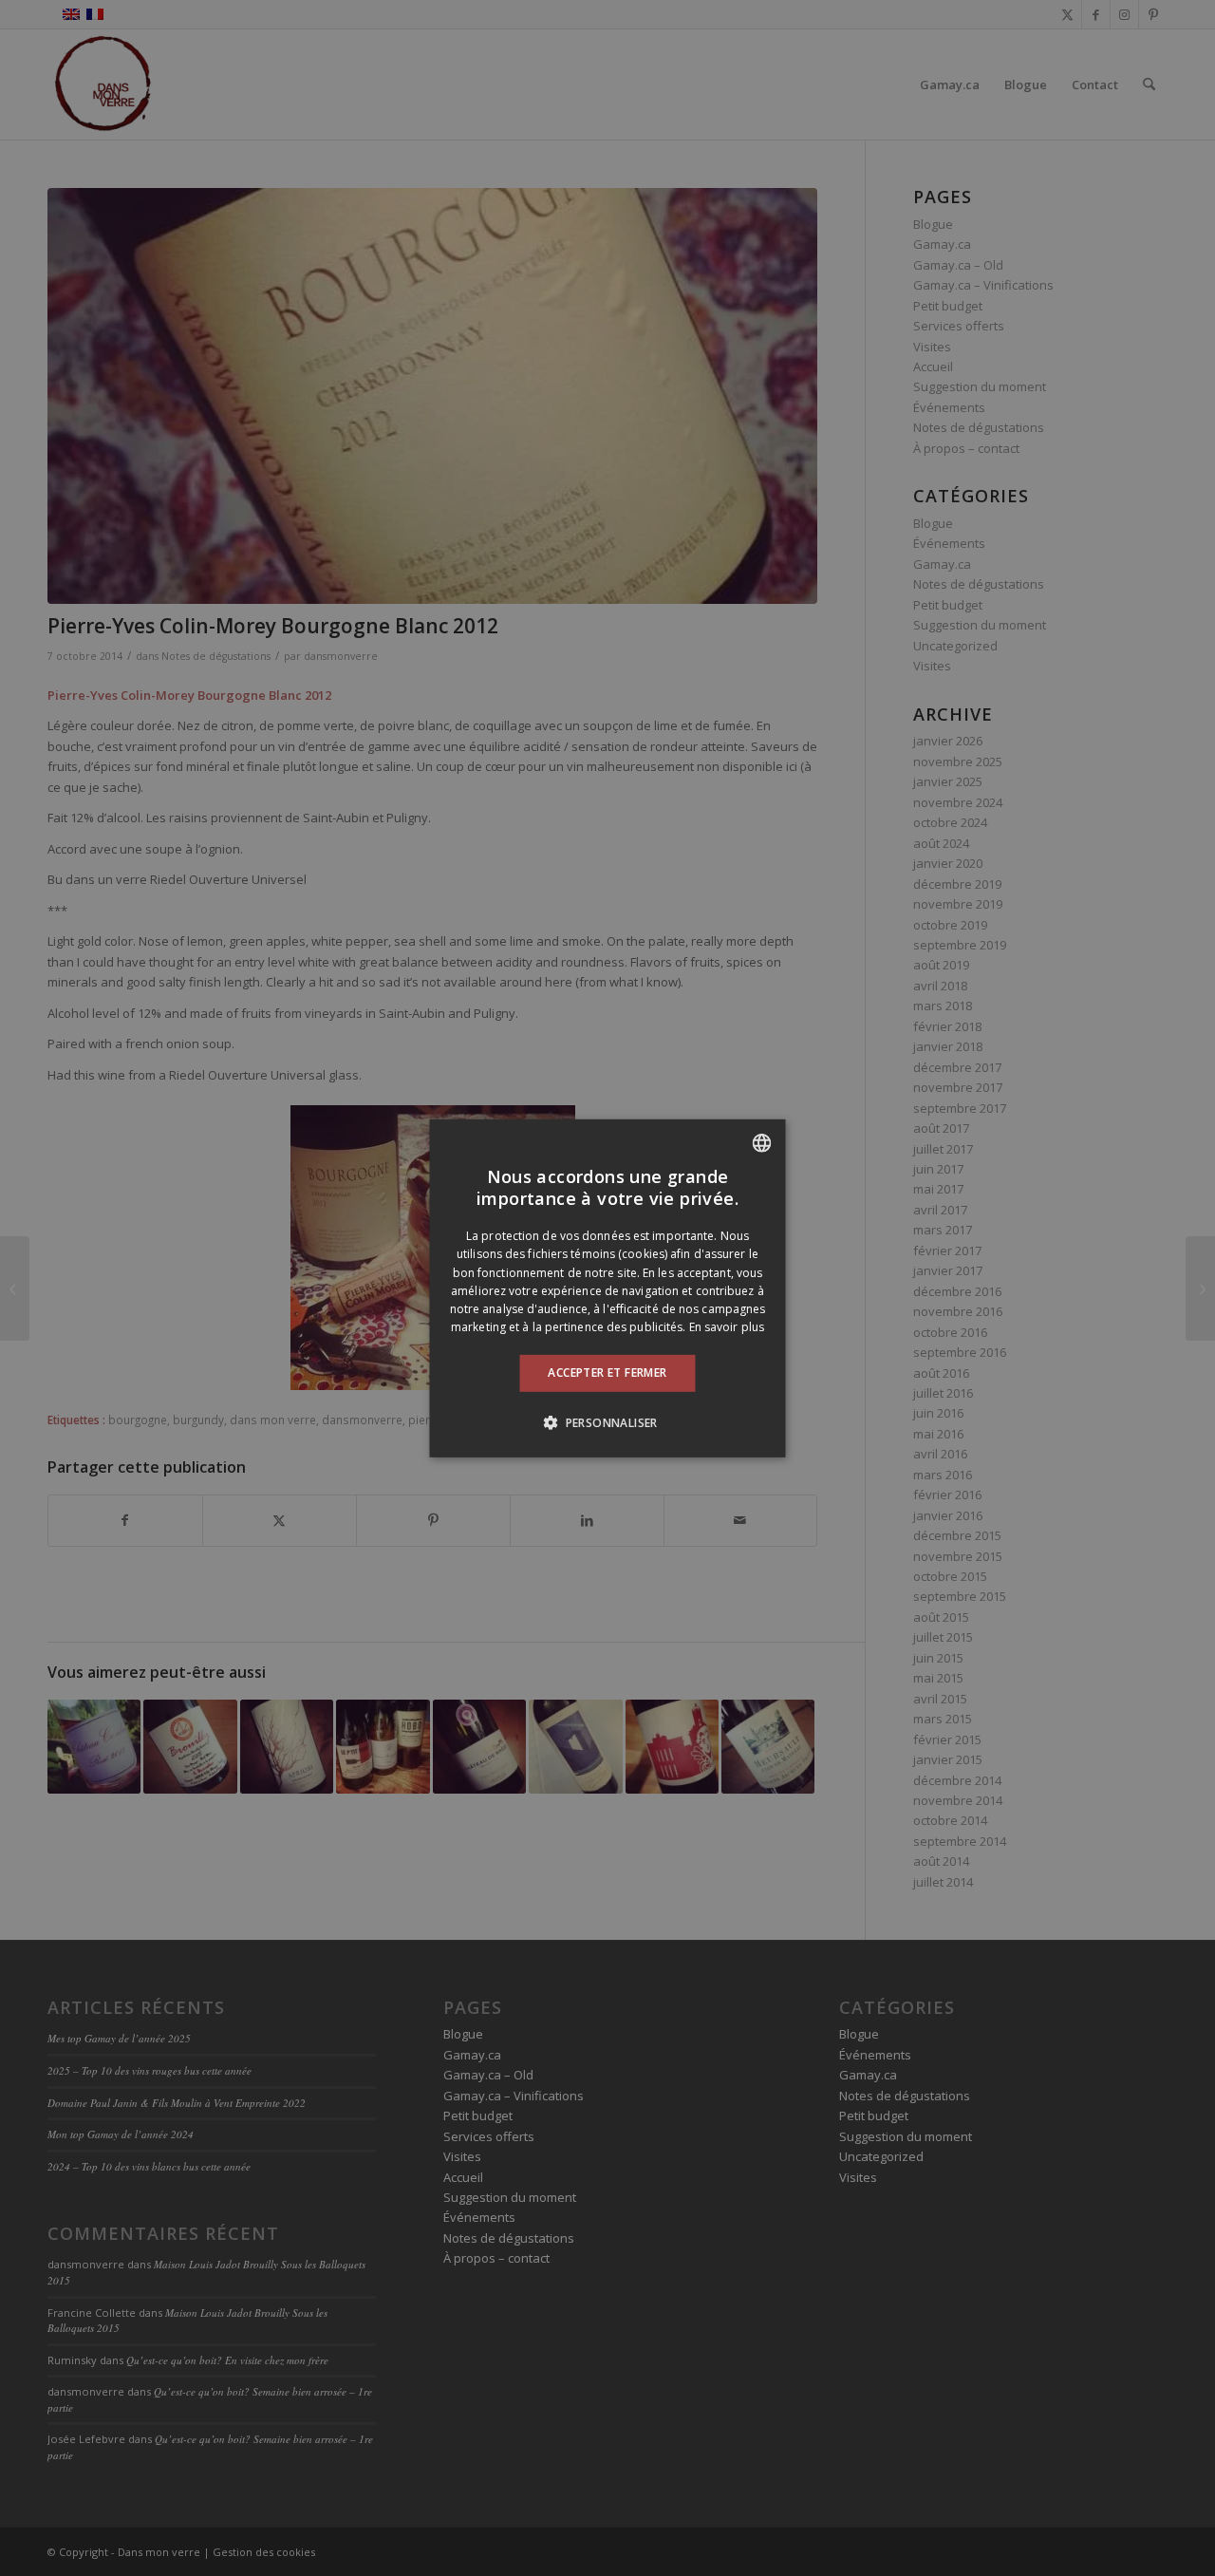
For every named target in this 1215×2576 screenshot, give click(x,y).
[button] (607, 1422)
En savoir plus (727, 1327)
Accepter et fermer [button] (607, 1373)
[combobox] (762, 1142)
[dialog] (608, 1288)
